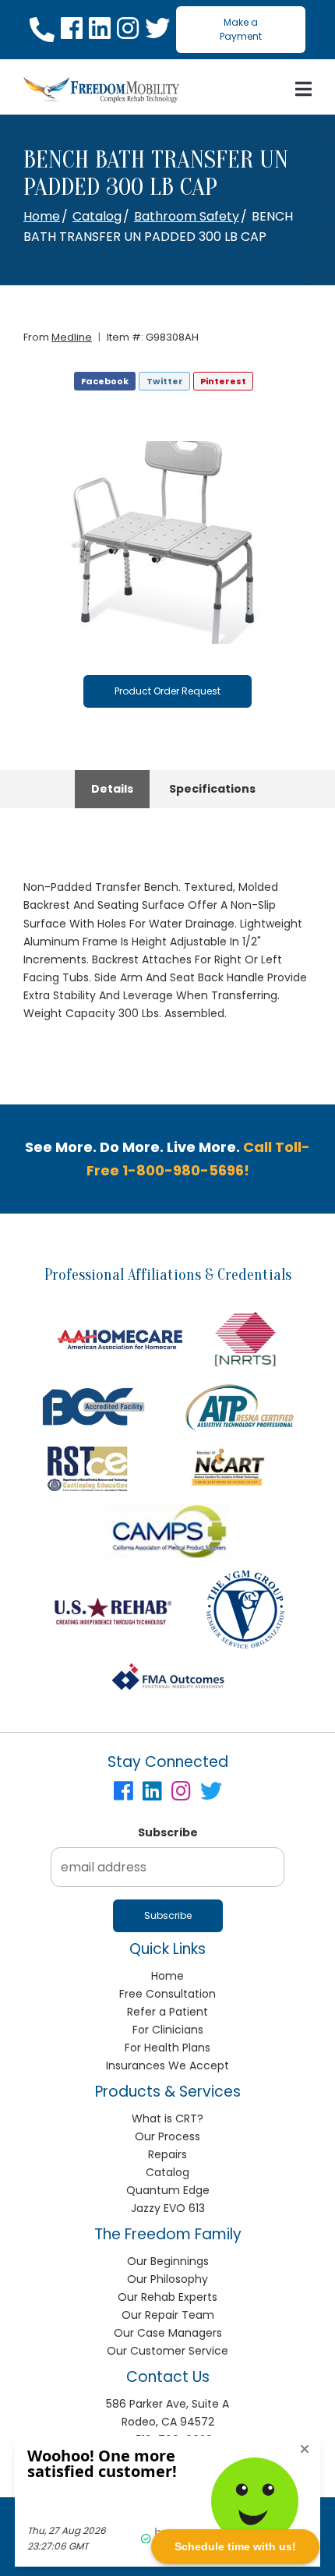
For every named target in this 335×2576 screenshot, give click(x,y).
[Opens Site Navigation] (303, 90)
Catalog (97, 216)
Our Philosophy (167, 2279)
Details (112, 789)
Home (42, 216)
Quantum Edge (168, 2190)
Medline (72, 337)
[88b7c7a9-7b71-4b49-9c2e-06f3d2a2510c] (167, 542)
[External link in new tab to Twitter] (157, 30)
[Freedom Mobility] (101, 90)
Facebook (105, 381)
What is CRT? (167, 2118)
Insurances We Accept (167, 2065)
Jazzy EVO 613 (168, 2208)
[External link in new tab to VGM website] (245, 1610)
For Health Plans (167, 2048)
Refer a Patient (167, 2012)
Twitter (165, 381)
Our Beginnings (168, 2261)
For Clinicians (168, 2030)
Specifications (212, 789)
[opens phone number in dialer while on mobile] (42, 30)
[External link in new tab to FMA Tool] (167, 1678)
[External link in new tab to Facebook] (72, 30)
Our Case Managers (168, 2333)
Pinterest (223, 381)
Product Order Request (167, 691)
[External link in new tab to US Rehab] (113, 1609)
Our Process (167, 2136)
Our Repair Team (168, 2315)
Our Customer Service (167, 2351)
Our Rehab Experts (167, 2297)
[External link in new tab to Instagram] (128, 30)
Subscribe (168, 1832)
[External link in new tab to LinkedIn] (100, 30)
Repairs (167, 2154)
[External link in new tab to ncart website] (227, 1468)
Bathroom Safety (187, 216)
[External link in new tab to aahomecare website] (120, 1339)
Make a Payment (241, 29)
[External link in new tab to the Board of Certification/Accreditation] (94, 1407)
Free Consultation (167, 1994)
